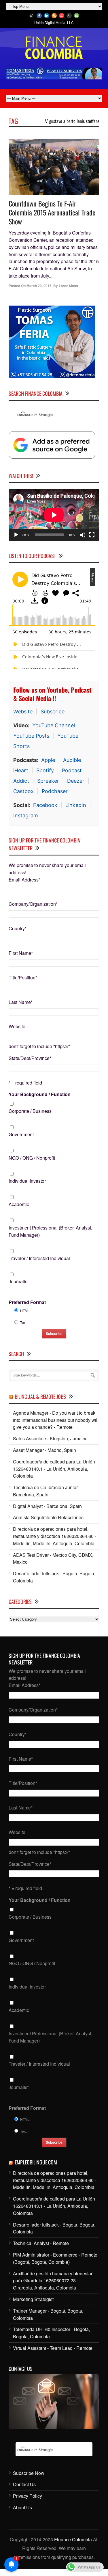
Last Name (21, 1002)
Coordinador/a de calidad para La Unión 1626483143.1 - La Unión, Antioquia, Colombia (54, 1469)
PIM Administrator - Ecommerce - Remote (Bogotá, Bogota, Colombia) (55, 2258)
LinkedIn (76, 805)
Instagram (26, 815)
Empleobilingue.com (36, 2162)
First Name (21, 953)
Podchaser (55, 791)
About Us (22, 2507)
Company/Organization (33, 904)
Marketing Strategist (33, 2299)
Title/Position (23, 978)
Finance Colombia (73, 2539)
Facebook (45, 805)
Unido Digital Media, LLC (54, 22)
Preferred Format (27, 1302)
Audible (72, 760)
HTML (25, 1311)
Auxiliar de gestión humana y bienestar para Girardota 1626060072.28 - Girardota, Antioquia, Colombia (53, 2281)
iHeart (21, 770)
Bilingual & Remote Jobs (40, 1396)
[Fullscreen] (92, 535)
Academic (19, 1204)
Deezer (76, 781)
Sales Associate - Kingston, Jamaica (50, 1438)
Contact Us (24, 2484)
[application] (54, 515)
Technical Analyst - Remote (41, 2243)
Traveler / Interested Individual (39, 1258)
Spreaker (48, 781)
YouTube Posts (31, 736)
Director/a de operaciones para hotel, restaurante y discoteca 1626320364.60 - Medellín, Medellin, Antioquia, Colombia (55, 1536)
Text (23, 1322)
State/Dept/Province (30, 1058)
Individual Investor (27, 1181)
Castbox (23, 791)
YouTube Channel (54, 725)
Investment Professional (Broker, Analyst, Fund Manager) (50, 1231)
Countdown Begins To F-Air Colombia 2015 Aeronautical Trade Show (52, 212)
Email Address (24, 880)
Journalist (19, 1281)
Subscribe (53, 712)
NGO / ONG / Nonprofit (32, 1158)
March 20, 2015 (39, 286)
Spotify (45, 770)
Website (23, 712)
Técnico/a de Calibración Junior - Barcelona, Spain (47, 1491)
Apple (48, 760)
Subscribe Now (29, 2473)
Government (21, 1134)
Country (18, 928)
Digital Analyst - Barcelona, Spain (47, 1506)
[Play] (16, 535)
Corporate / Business (30, 1111)
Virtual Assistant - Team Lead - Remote (53, 2348)
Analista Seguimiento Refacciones (48, 1517)
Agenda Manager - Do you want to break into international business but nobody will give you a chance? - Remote (56, 1420)
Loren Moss (68, 286)
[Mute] (83, 535)
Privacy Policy (28, 2496)
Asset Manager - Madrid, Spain (44, 1450)
